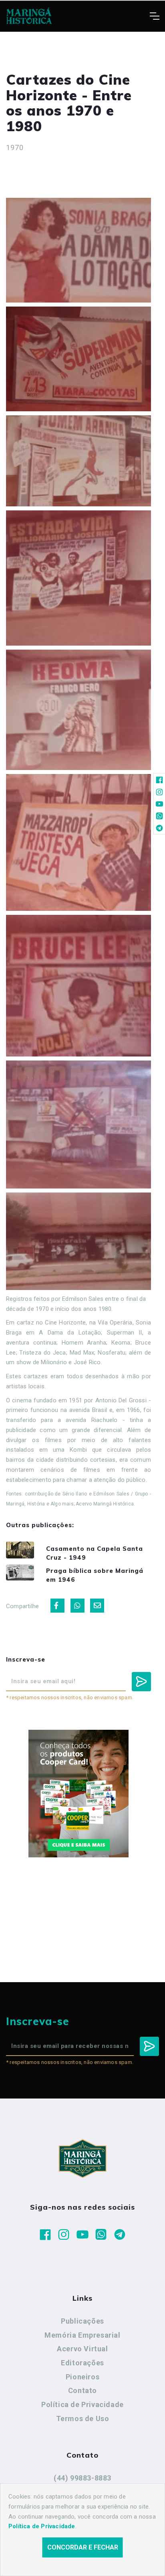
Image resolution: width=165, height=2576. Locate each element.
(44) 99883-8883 (82, 2478)
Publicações (82, 2321)
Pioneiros (82, 2377)
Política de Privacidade (82, 2404)
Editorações (82, 2363)
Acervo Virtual (82, 2349)
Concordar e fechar (83, 2547)
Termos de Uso (83, 2419)
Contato (82, 2390)
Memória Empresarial (82, 2335)
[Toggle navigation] (154, 16)
